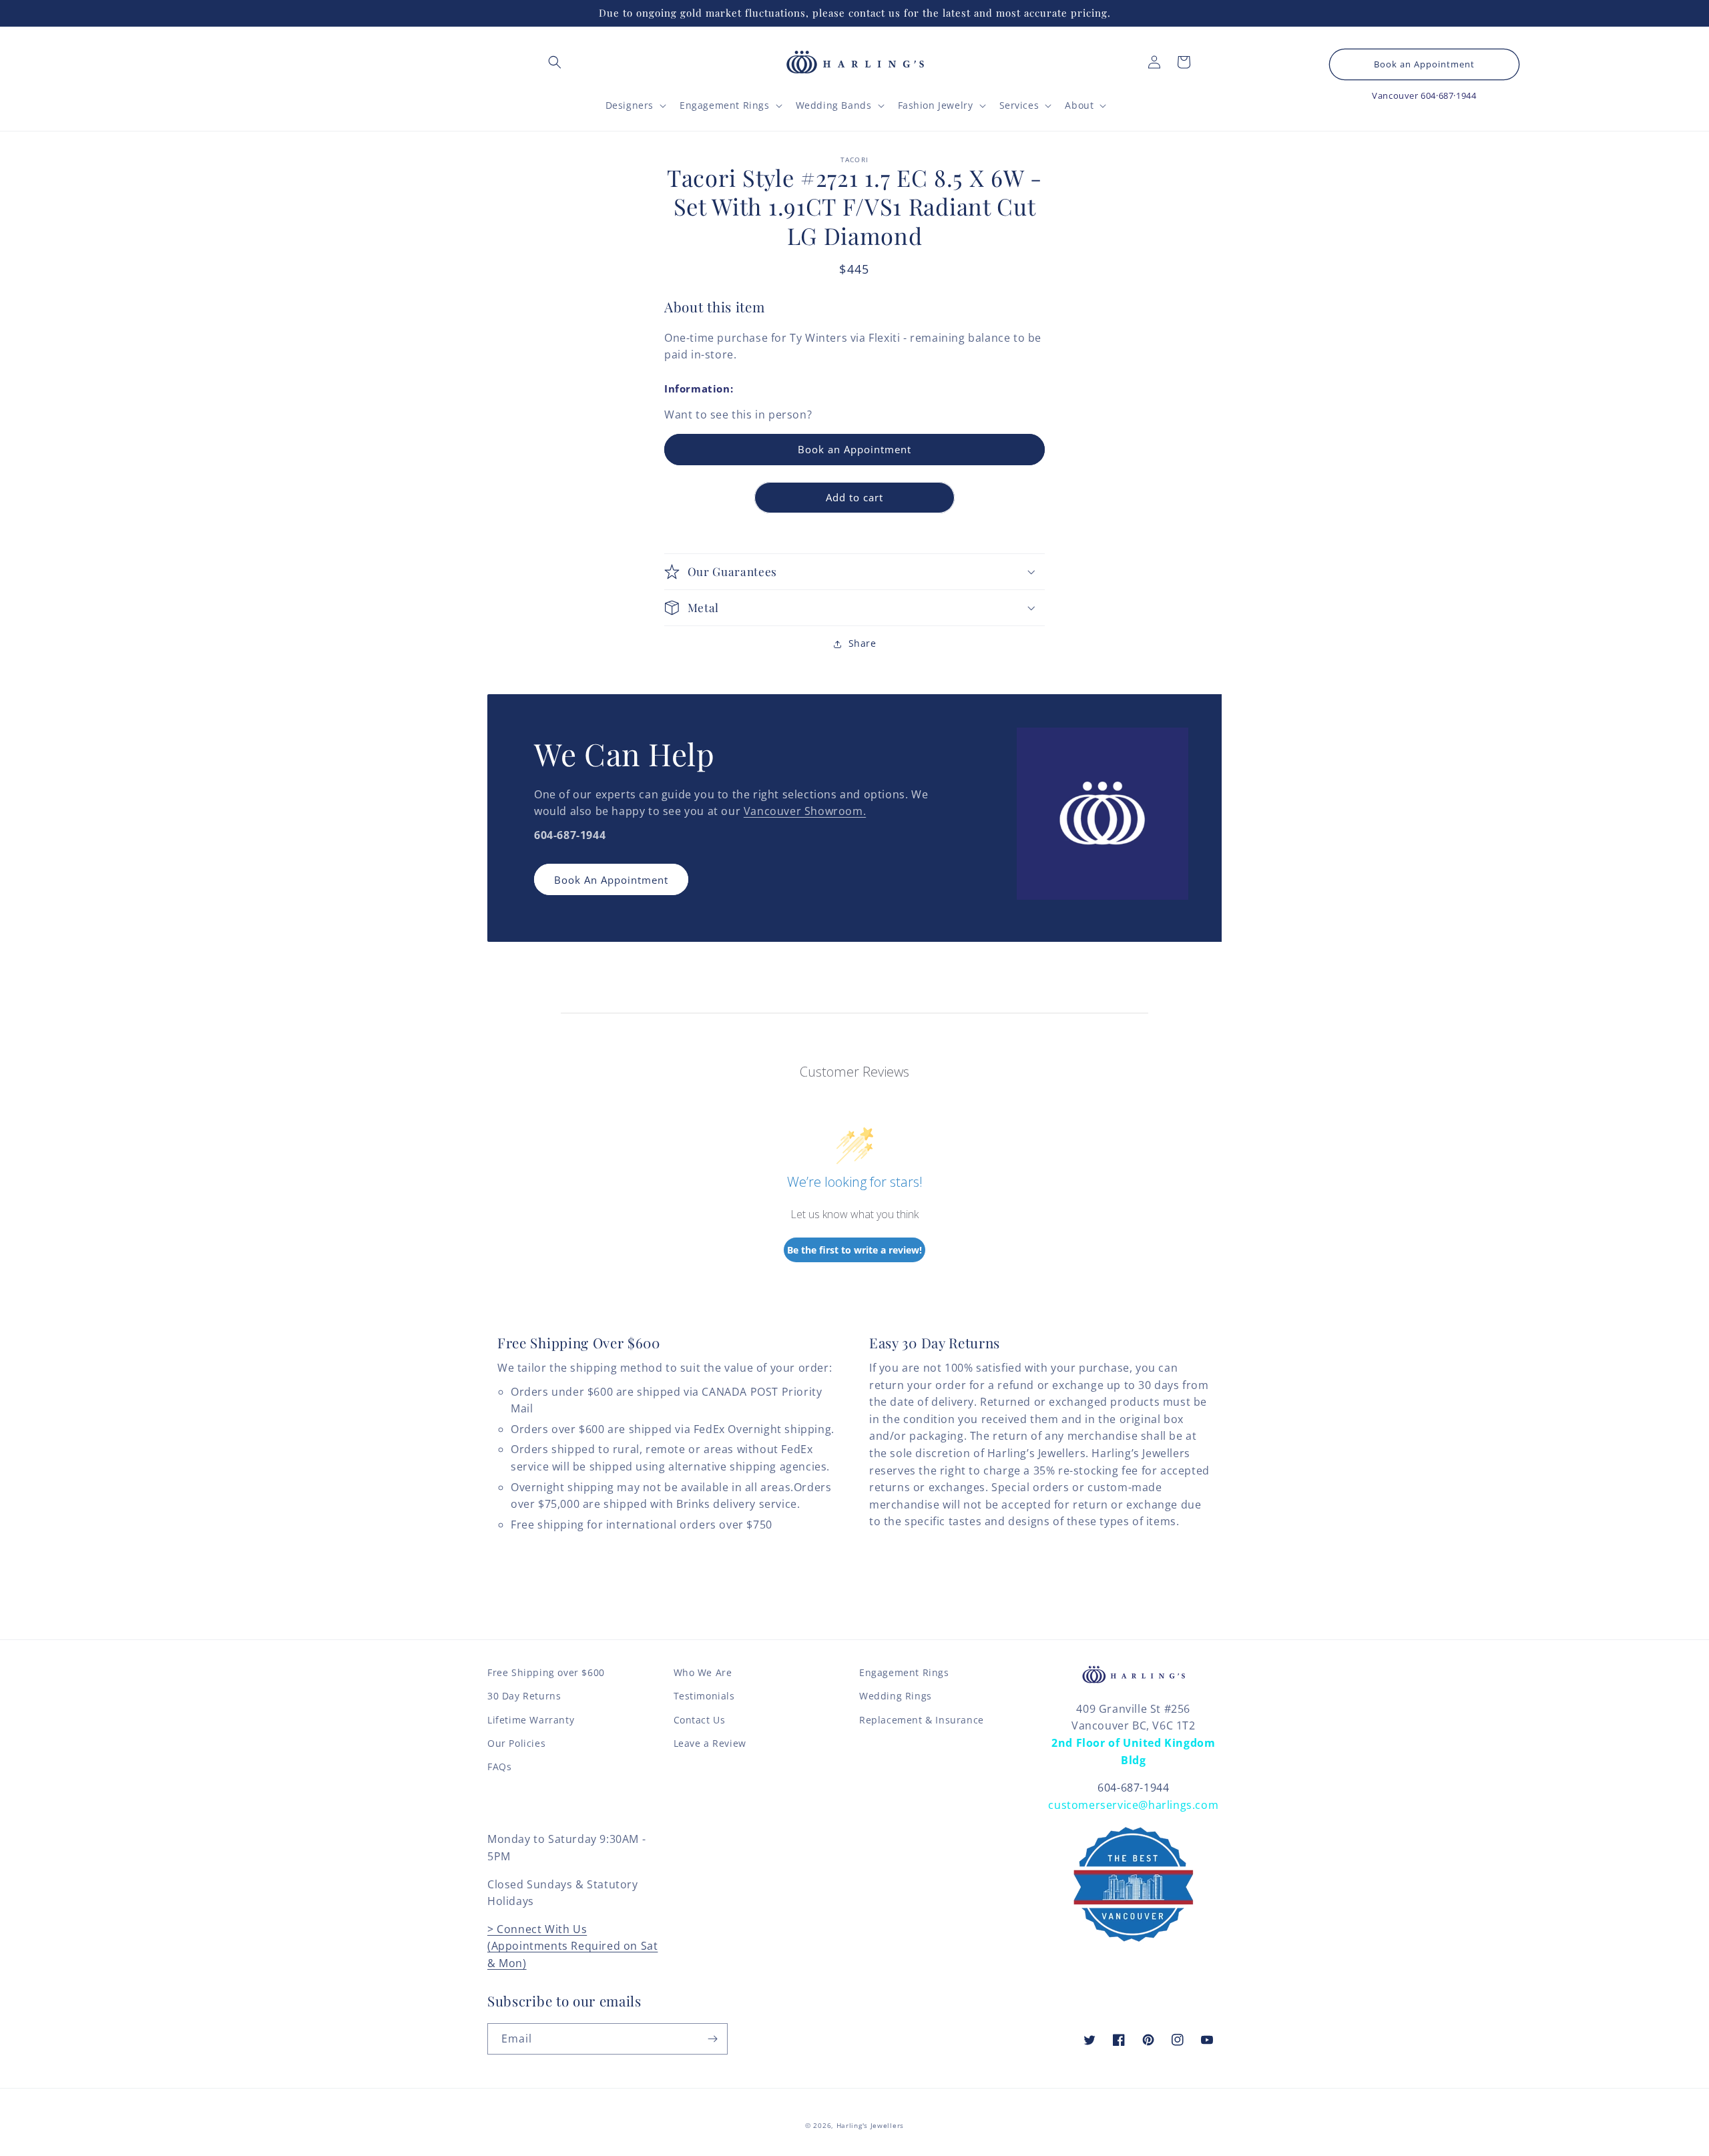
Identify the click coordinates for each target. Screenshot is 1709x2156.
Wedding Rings (896, 1696)
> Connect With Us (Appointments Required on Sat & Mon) (572, 1946)
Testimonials (704, 1696)
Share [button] (863, 643)
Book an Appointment (1424, 64)
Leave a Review (710, 1743)
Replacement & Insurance (922, 1720)
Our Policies (516, 1743)
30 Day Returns (524, 1696)
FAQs (499, 1767)
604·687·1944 (1448, 95)
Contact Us (700, 1720)
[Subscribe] (712, 2039)
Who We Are (703, 1672)
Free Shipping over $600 (546, 1672)
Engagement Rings (904, 1672)
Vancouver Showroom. (805, 811)
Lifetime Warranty (531, 1720)
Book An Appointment (611, 880)
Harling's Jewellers (870, 2125)
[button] (555, 62)
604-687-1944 (1133, 1788)
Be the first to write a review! (854, 1250)
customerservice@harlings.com (1133, 1805)
